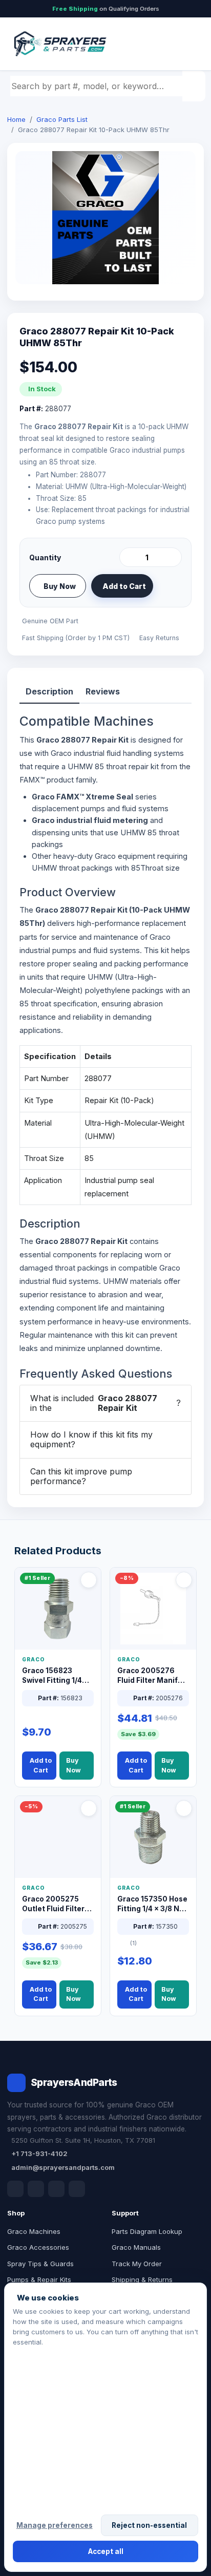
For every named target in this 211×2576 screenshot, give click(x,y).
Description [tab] (49, 691)
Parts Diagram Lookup (147, 2231)
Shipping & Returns (142, 2279)
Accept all (106, 2551)
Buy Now (60, 586)
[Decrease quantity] (129, 557)
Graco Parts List (62, 119)
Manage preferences (55, 2525)
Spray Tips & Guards (40, 2264)
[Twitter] (56, 2189)
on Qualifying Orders (106, 9)
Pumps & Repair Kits (39, 2279)
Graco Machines (34, 2231)
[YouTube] (77, 2189)
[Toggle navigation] (185, 44)
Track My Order (137, 2264)
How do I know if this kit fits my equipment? (91, 1439)
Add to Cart (124, 586)
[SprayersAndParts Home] (59, 44)
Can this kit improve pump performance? (81, 1476)
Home (16, 119)
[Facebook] (15, 2189)
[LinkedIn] (36, 2189)
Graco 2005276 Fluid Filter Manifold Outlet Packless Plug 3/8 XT (153, 1676)
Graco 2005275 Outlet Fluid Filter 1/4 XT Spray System (53, 1904)
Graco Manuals (136, 2247)
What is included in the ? (105, 1403)
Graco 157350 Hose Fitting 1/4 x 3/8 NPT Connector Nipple (153, 1904)
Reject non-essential (149, 2525)
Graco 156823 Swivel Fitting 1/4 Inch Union (52, 1676)
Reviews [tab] (103, 691)
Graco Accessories (38, 2247)
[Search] (195, 86)
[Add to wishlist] (170, 586)
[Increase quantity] (172, 557)
